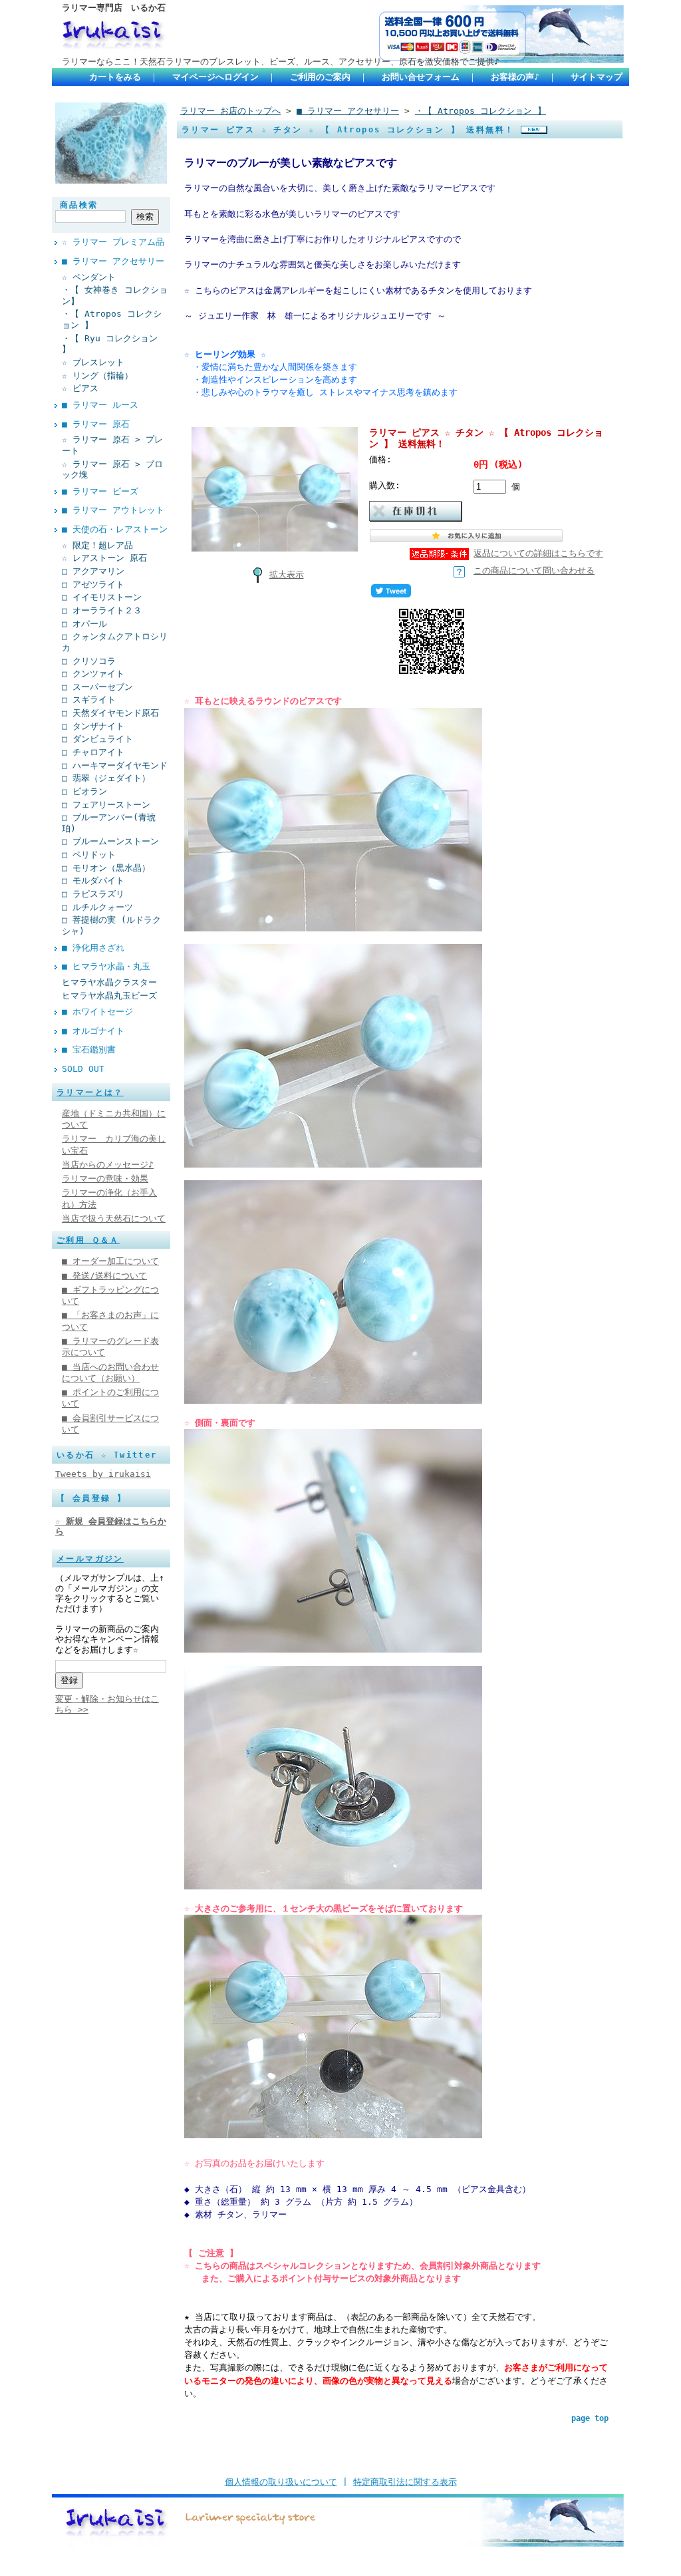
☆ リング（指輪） (97, 376)
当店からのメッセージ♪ (108, 1165)
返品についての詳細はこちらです (538, 553)
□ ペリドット (89, 855)
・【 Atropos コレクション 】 (112, 319)
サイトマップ (597, 77)
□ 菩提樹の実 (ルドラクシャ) (111, 925)
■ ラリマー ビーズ (100, 491)
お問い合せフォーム (421, 77)
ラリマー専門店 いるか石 (114, 8)
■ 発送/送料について (104, 1276)
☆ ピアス (80, 388)
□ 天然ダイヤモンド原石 (110, 713)
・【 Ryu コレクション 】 (110, 344)
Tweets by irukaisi (103, 1474)
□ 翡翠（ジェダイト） (106, 778)
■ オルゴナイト (93, 1031)
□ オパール (84, 624)
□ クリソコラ (89, 661)
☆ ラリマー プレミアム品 (113, 242)
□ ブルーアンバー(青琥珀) (109, 823)
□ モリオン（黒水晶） (106, 868)
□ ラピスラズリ (93, 894)
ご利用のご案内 (320, 77)
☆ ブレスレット (93, 362)
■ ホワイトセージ (97, 1012)
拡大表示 (287, 574)
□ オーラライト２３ (102, 610)
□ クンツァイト (93, 674)
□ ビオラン (84, 791)
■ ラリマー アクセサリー (113, 261)
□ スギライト (89, 700)
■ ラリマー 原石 (96, 424)
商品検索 (79, 205)
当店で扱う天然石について (114, 1218)
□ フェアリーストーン (106, 805)
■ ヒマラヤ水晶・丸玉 (106, 966)
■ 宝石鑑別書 (89, 1049)
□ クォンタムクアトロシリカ (115, 642)
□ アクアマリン (93, 571)
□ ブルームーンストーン (110, 841)
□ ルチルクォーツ (97, 907)
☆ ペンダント (89, 277)
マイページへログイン (215, 77)
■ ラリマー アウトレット (113, 510)
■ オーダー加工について (110, 1261)
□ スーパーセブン (97, 687)
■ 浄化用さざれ (93, 948)
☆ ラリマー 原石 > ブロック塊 (112, 470)
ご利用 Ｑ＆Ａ (88, 1240)
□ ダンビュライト (97, 739)
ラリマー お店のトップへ (230, 111)
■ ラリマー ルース (100, 405)
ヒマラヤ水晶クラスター (109, 982)
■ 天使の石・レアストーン (115, 529)
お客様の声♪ (515, 77)
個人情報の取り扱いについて (281, 2482)
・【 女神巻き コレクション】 (115, 295)
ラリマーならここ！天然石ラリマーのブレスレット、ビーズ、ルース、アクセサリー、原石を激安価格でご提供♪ (281, 62)
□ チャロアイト (93, 752)
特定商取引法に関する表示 (405, 2482)
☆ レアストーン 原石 (104, 558)
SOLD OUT (83, 1069)
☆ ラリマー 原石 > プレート (112, 445)
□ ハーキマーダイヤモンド (115, 765)
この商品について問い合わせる (534, 570)
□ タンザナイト (93, 726)
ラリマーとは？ (90, 1092)
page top (590, 2418)
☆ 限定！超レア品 (97, 545)
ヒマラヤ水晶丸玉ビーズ (109, 996)
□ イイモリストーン (102, 597)
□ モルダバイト (93, 881)
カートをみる (115, 77)
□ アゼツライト (93, 584)
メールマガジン (90, 1559)
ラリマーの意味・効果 (105, 1179)
